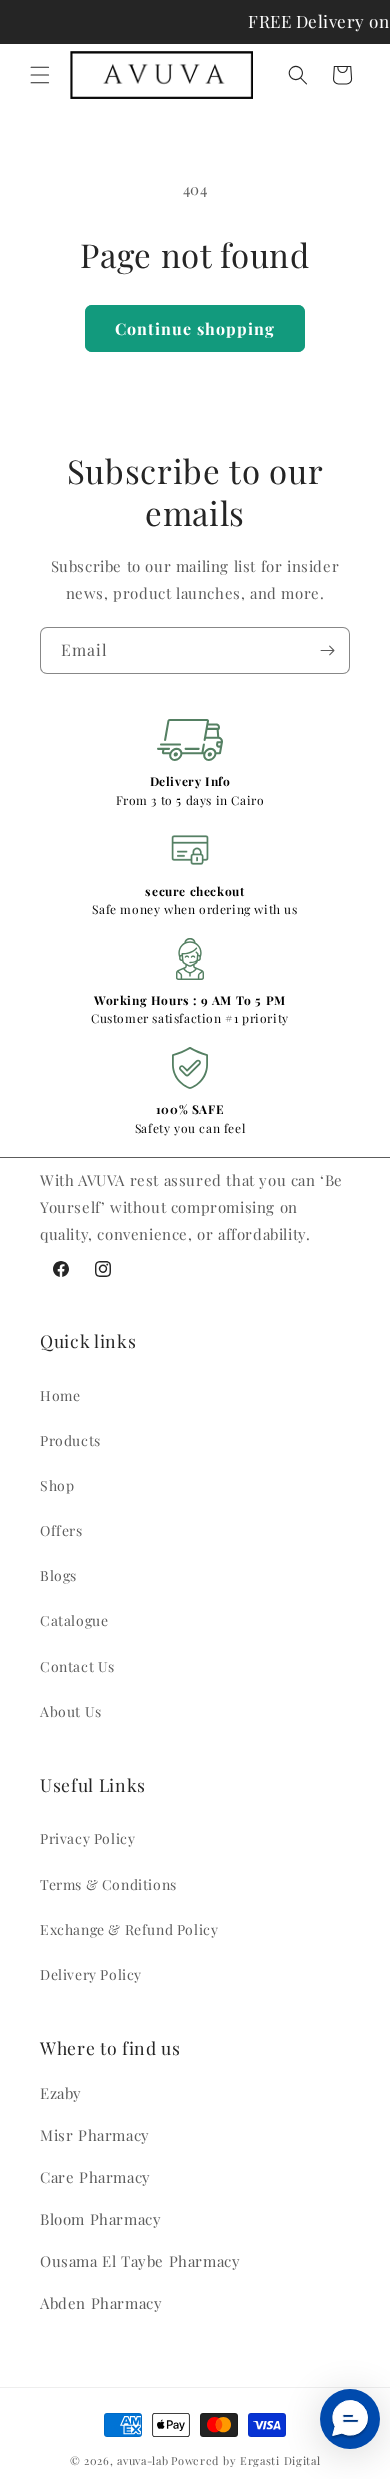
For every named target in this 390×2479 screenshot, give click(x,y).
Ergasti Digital (280, 2460)
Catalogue (74, 1620)
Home (60, 1395)
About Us (71, 1711)
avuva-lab (142, 2460)
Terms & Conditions (108, 1884)
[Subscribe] (327, 650)
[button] (40, 75)
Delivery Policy (91, 1974)
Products (70, 1440)
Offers (61, 1530)
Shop (57, 1485)
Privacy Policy (87, 1838)
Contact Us (77, 1666)
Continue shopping (195, 328)
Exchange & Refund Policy (129, 1929)
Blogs (58, 1575)
